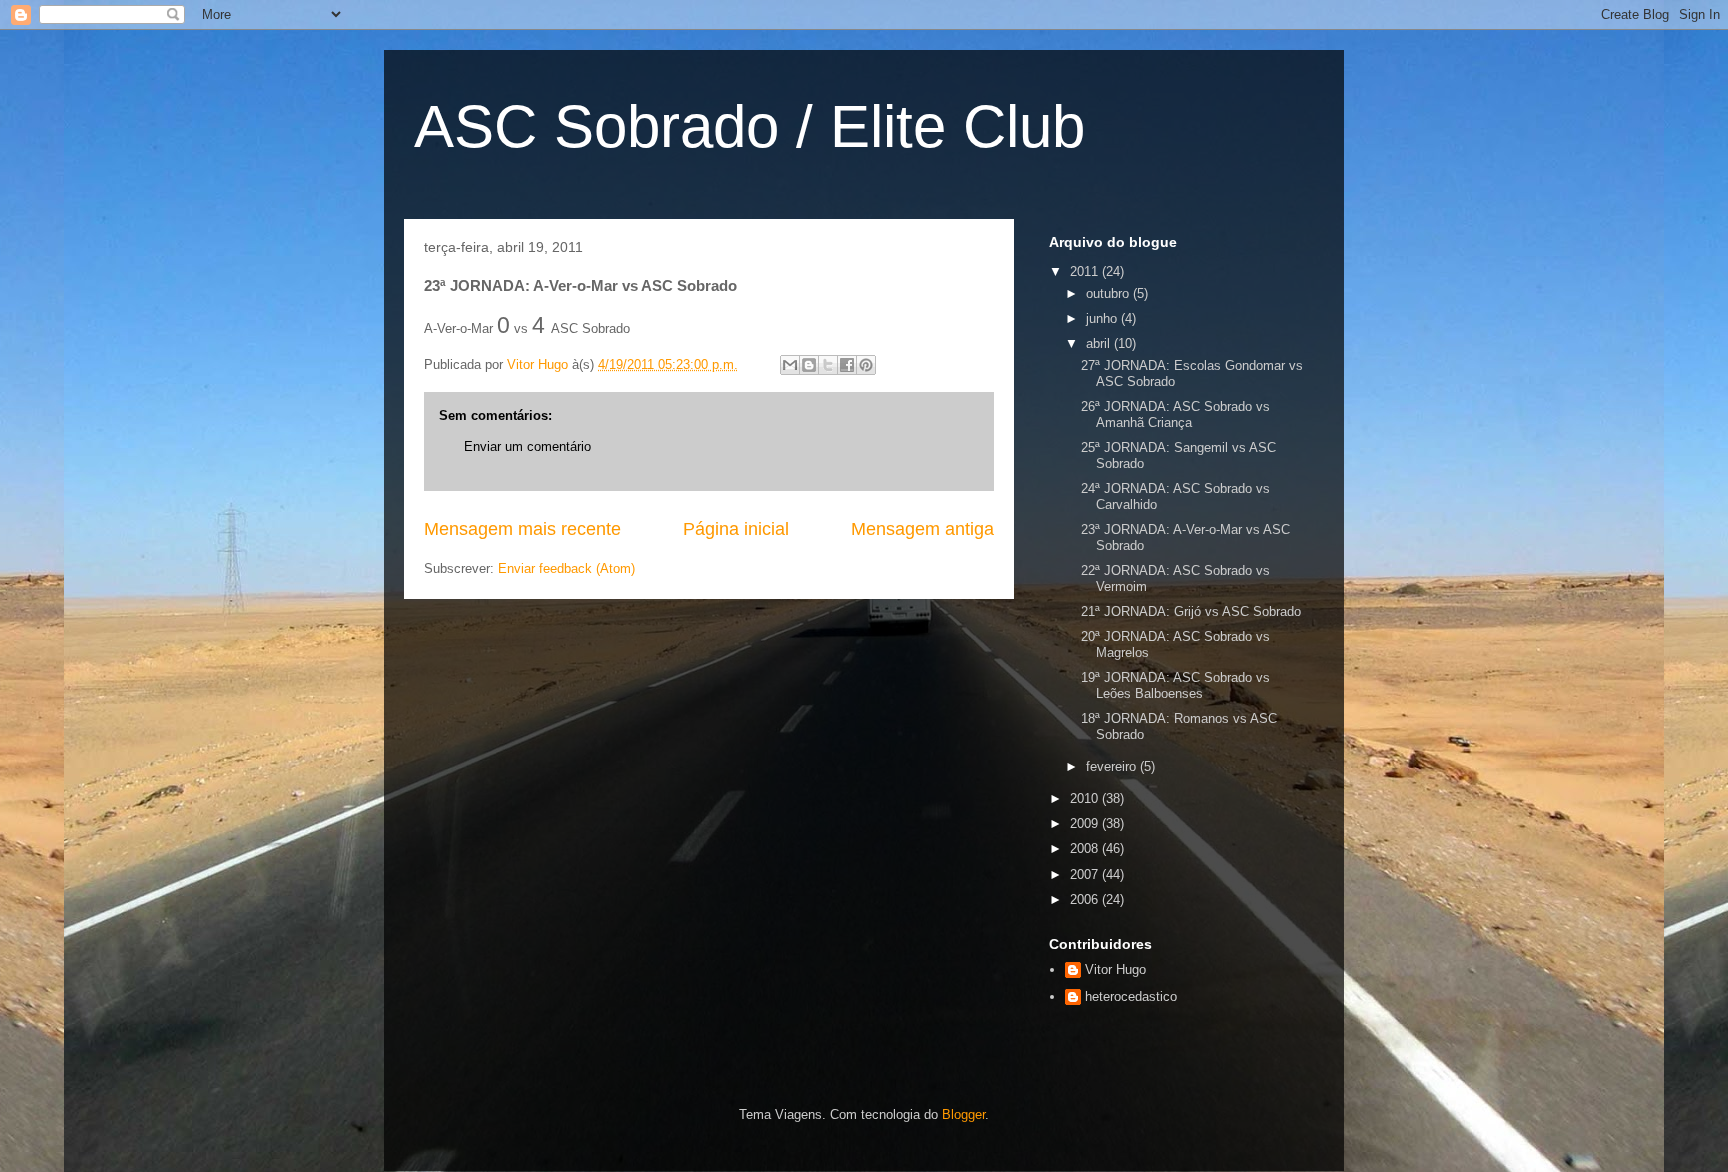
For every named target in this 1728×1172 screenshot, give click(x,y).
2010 (1086, 798)
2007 (1086, 874)
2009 (1086, 823)
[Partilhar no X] (828, 365)
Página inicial (736, 529)
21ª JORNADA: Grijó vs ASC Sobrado (1191, 611)
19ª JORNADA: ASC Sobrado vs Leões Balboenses (1175, 685)
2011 (1086, 271)
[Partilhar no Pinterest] (866, 365)
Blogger (963, 1114)
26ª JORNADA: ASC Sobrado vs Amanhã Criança (1175, 414)
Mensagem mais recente (522, 529)
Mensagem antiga (922, 529)
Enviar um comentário (527, 446)
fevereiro (1113, 766)
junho (1103, 318)
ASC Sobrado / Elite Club (749, 126)
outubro (1109, 293)
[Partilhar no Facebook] (847, 365)
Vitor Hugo (1115, 969)
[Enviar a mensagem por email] (790, 365)
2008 (1086, 848)
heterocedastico (1131, 996)
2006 (1086, 899)
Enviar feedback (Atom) (566, 568)
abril (1100, 343)
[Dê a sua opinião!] (809, 365)
